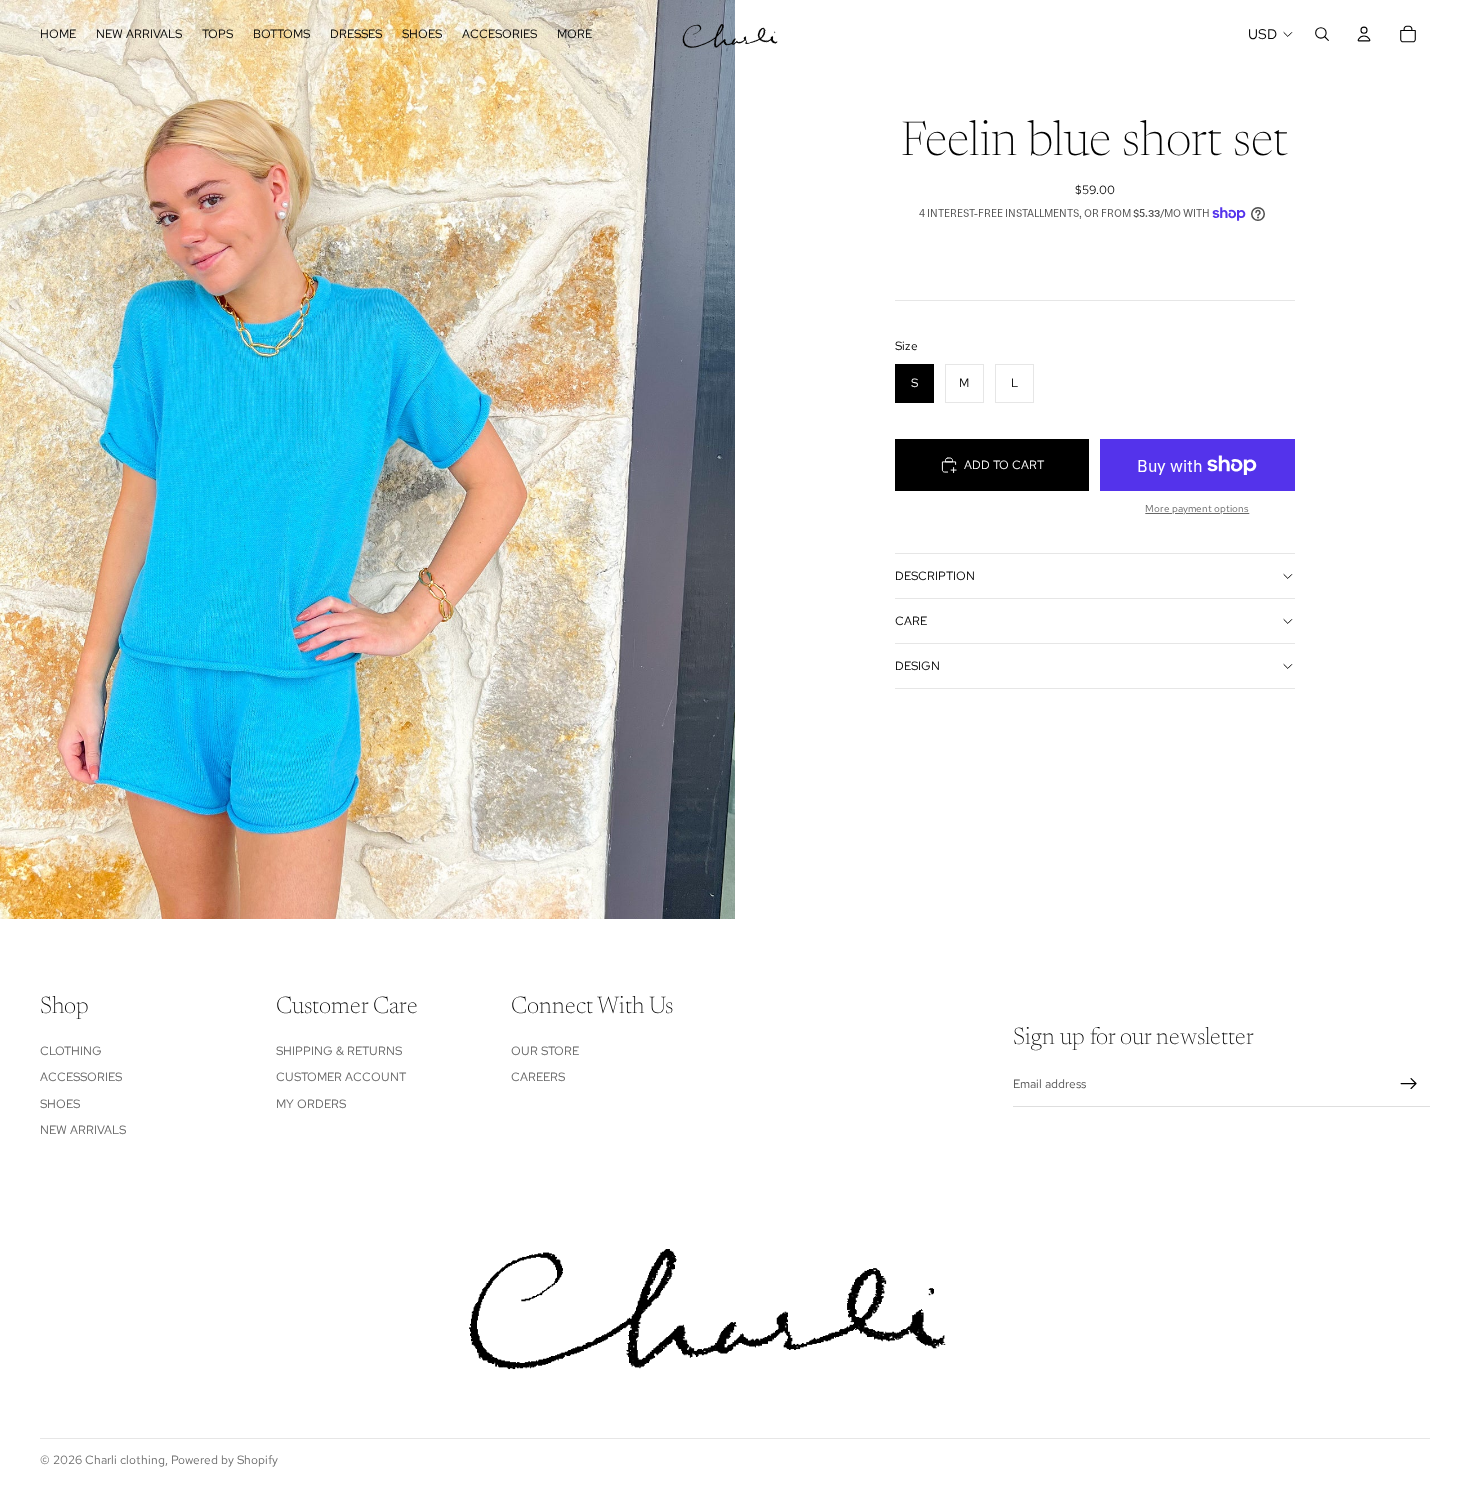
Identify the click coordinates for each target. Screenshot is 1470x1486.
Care (911, 621)
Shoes (60, 1103)
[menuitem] (574, 34)
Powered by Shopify (224, 1460)
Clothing (71, 1051)
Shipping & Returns (339, 1051)
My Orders (311, 1103)
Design (917, 666)
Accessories (81, 1077)
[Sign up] (1409, 1084)
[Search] (1322, 34)
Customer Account (341, 1077)
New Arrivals (83, 1130)
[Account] (1364, 34)
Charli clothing (125, 1460)
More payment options (1197, 508)
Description (935, 576)
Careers (538, 1077)
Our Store (545, 1051)
